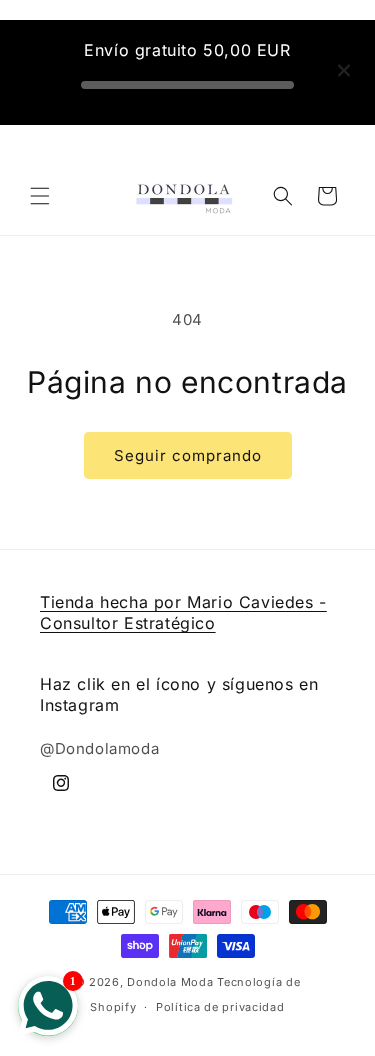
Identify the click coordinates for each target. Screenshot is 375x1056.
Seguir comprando (188, 455)
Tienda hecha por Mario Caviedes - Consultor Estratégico (183, 612)
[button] (40, 196)
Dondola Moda (170, 982)
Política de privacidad (220, 1007)
